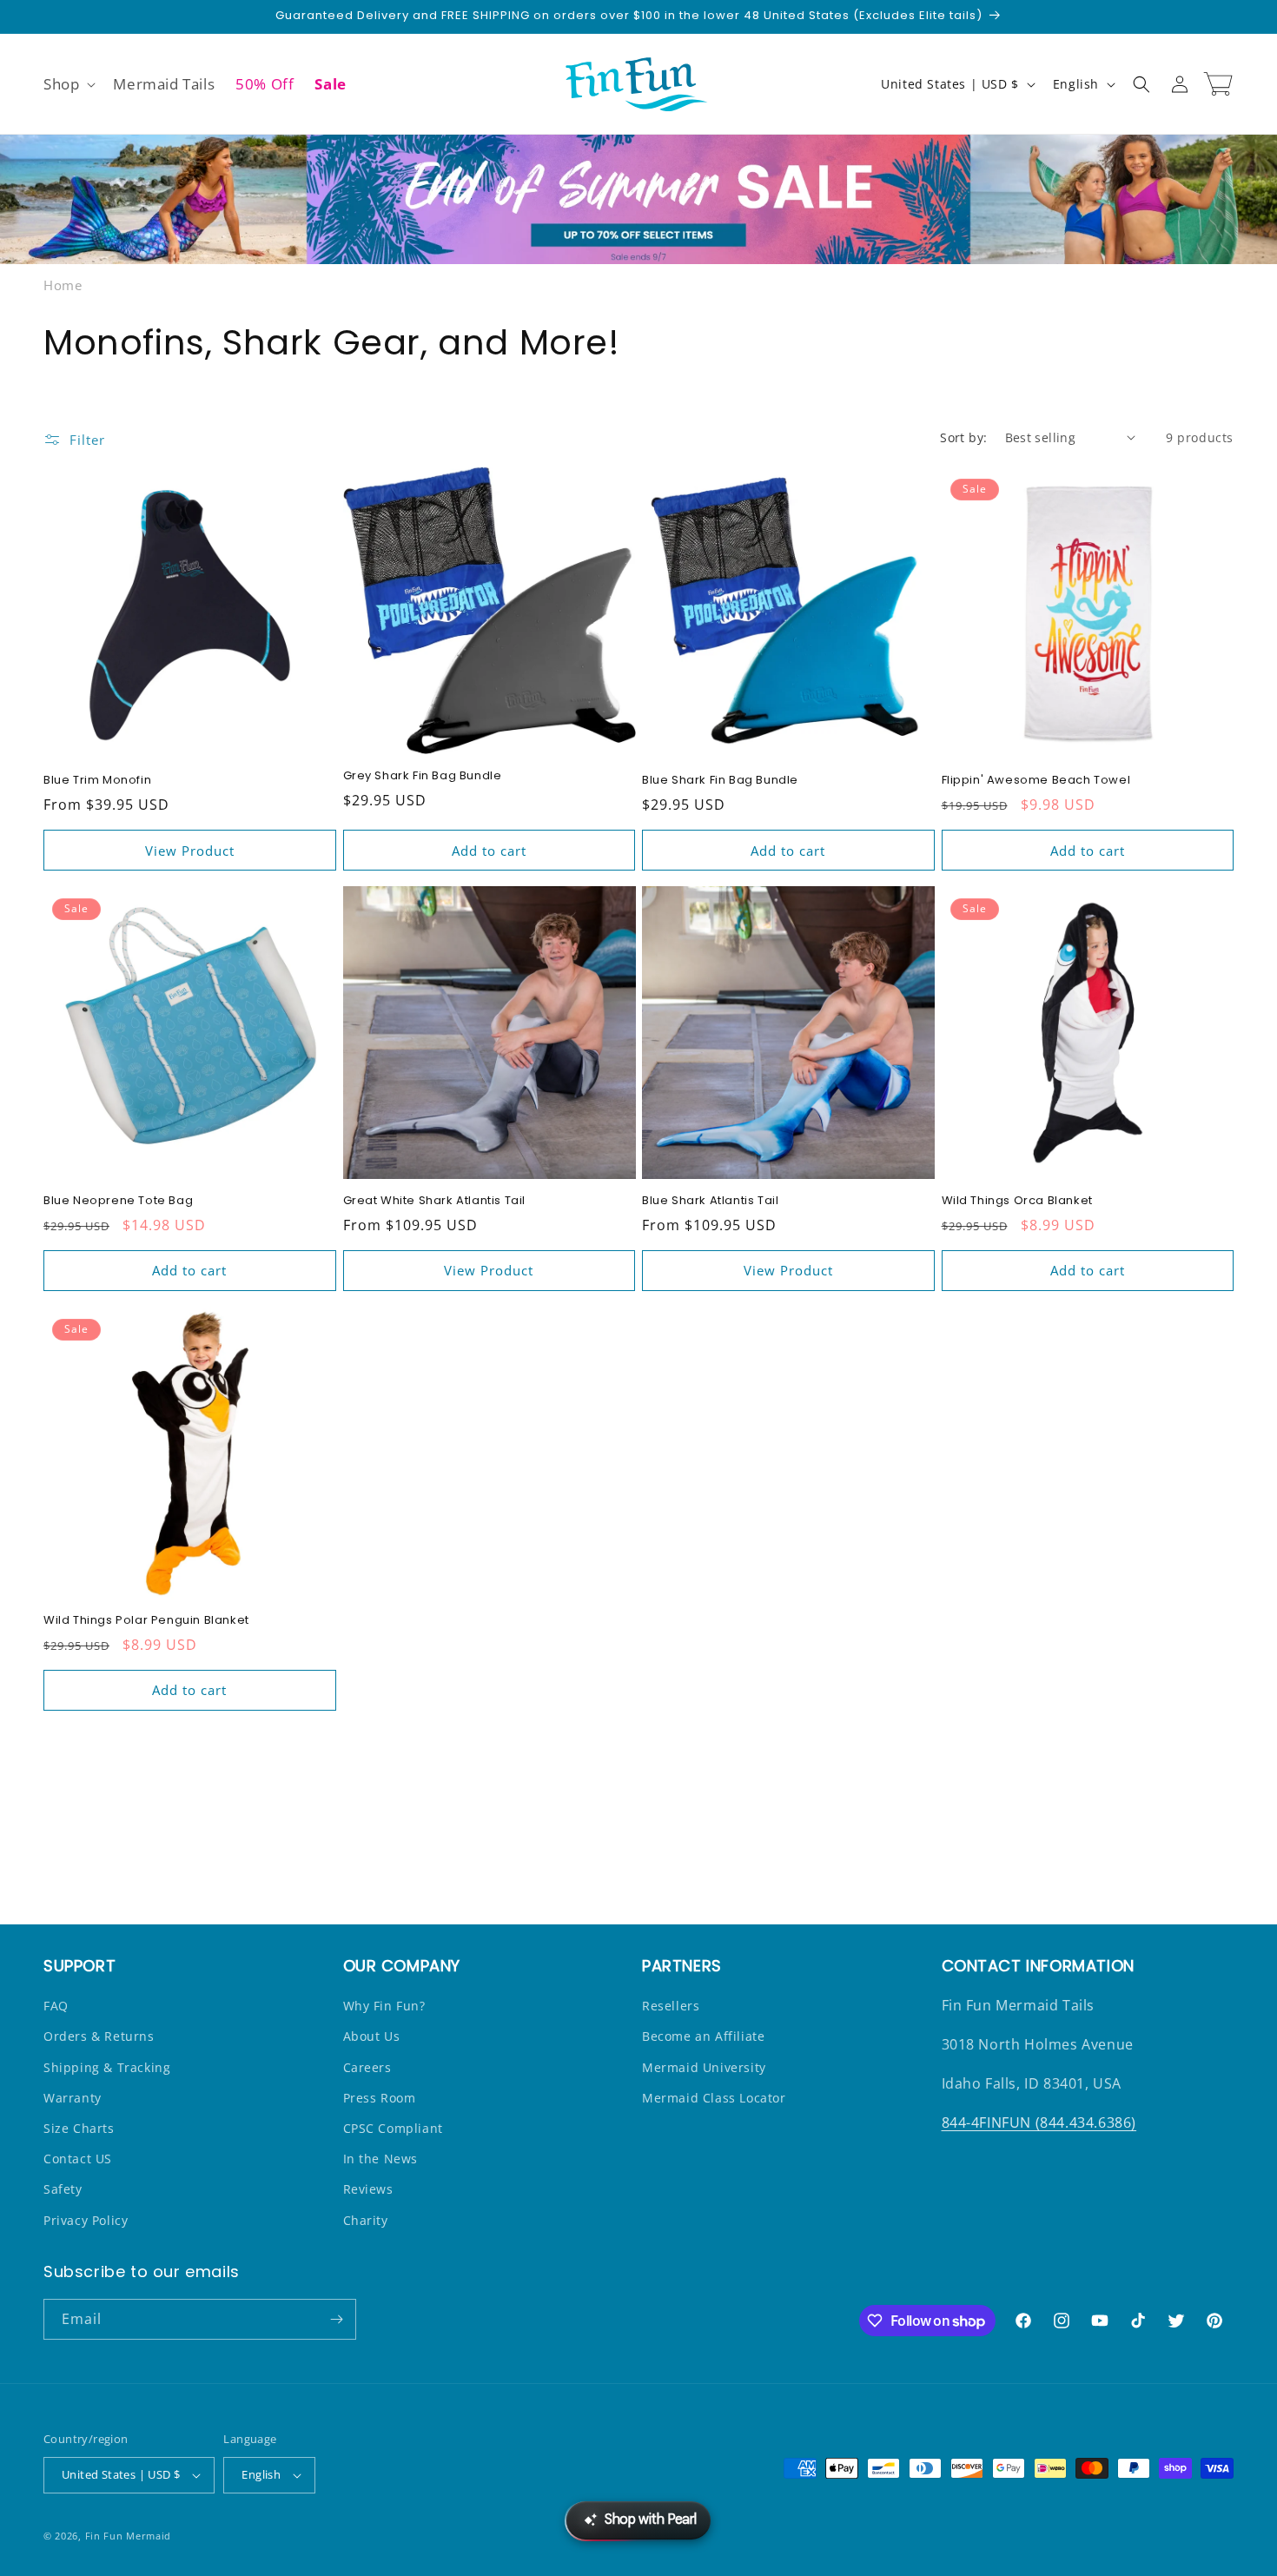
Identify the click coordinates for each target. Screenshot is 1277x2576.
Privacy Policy (86, 2220)
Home (63, 285)
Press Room (380, 2098)
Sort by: (963, 437)
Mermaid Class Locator (714, 2098)
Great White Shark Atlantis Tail (435, 1201)
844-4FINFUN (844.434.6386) (1039, 2122)
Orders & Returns (99, 2036)
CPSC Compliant (393, 2128)
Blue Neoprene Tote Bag (118, 1201)
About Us (372, 2036)
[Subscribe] (336, 2319)
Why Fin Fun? (384, 2006)
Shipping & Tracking (107, 2067)
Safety (63, 2189)
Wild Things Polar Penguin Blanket (146, 1621)
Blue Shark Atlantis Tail (710, 1201)
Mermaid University (704, 2067)
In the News (381, 2159)
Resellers (671, 2006)
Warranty (73, 2098)
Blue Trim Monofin (97, 781)
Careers (367, 2067)
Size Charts (79, 2128)
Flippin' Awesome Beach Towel (1036, 781)
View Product (190, 851)
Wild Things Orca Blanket (1017, 1201)
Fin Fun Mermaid (129, 2536)
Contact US (78, 2159)
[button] (68, 84)
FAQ (56, 2006)
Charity (366, 2220)
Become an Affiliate (703, 2036)
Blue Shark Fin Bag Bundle (720, 781)
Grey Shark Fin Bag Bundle (423, 776)
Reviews (368, 2189)
